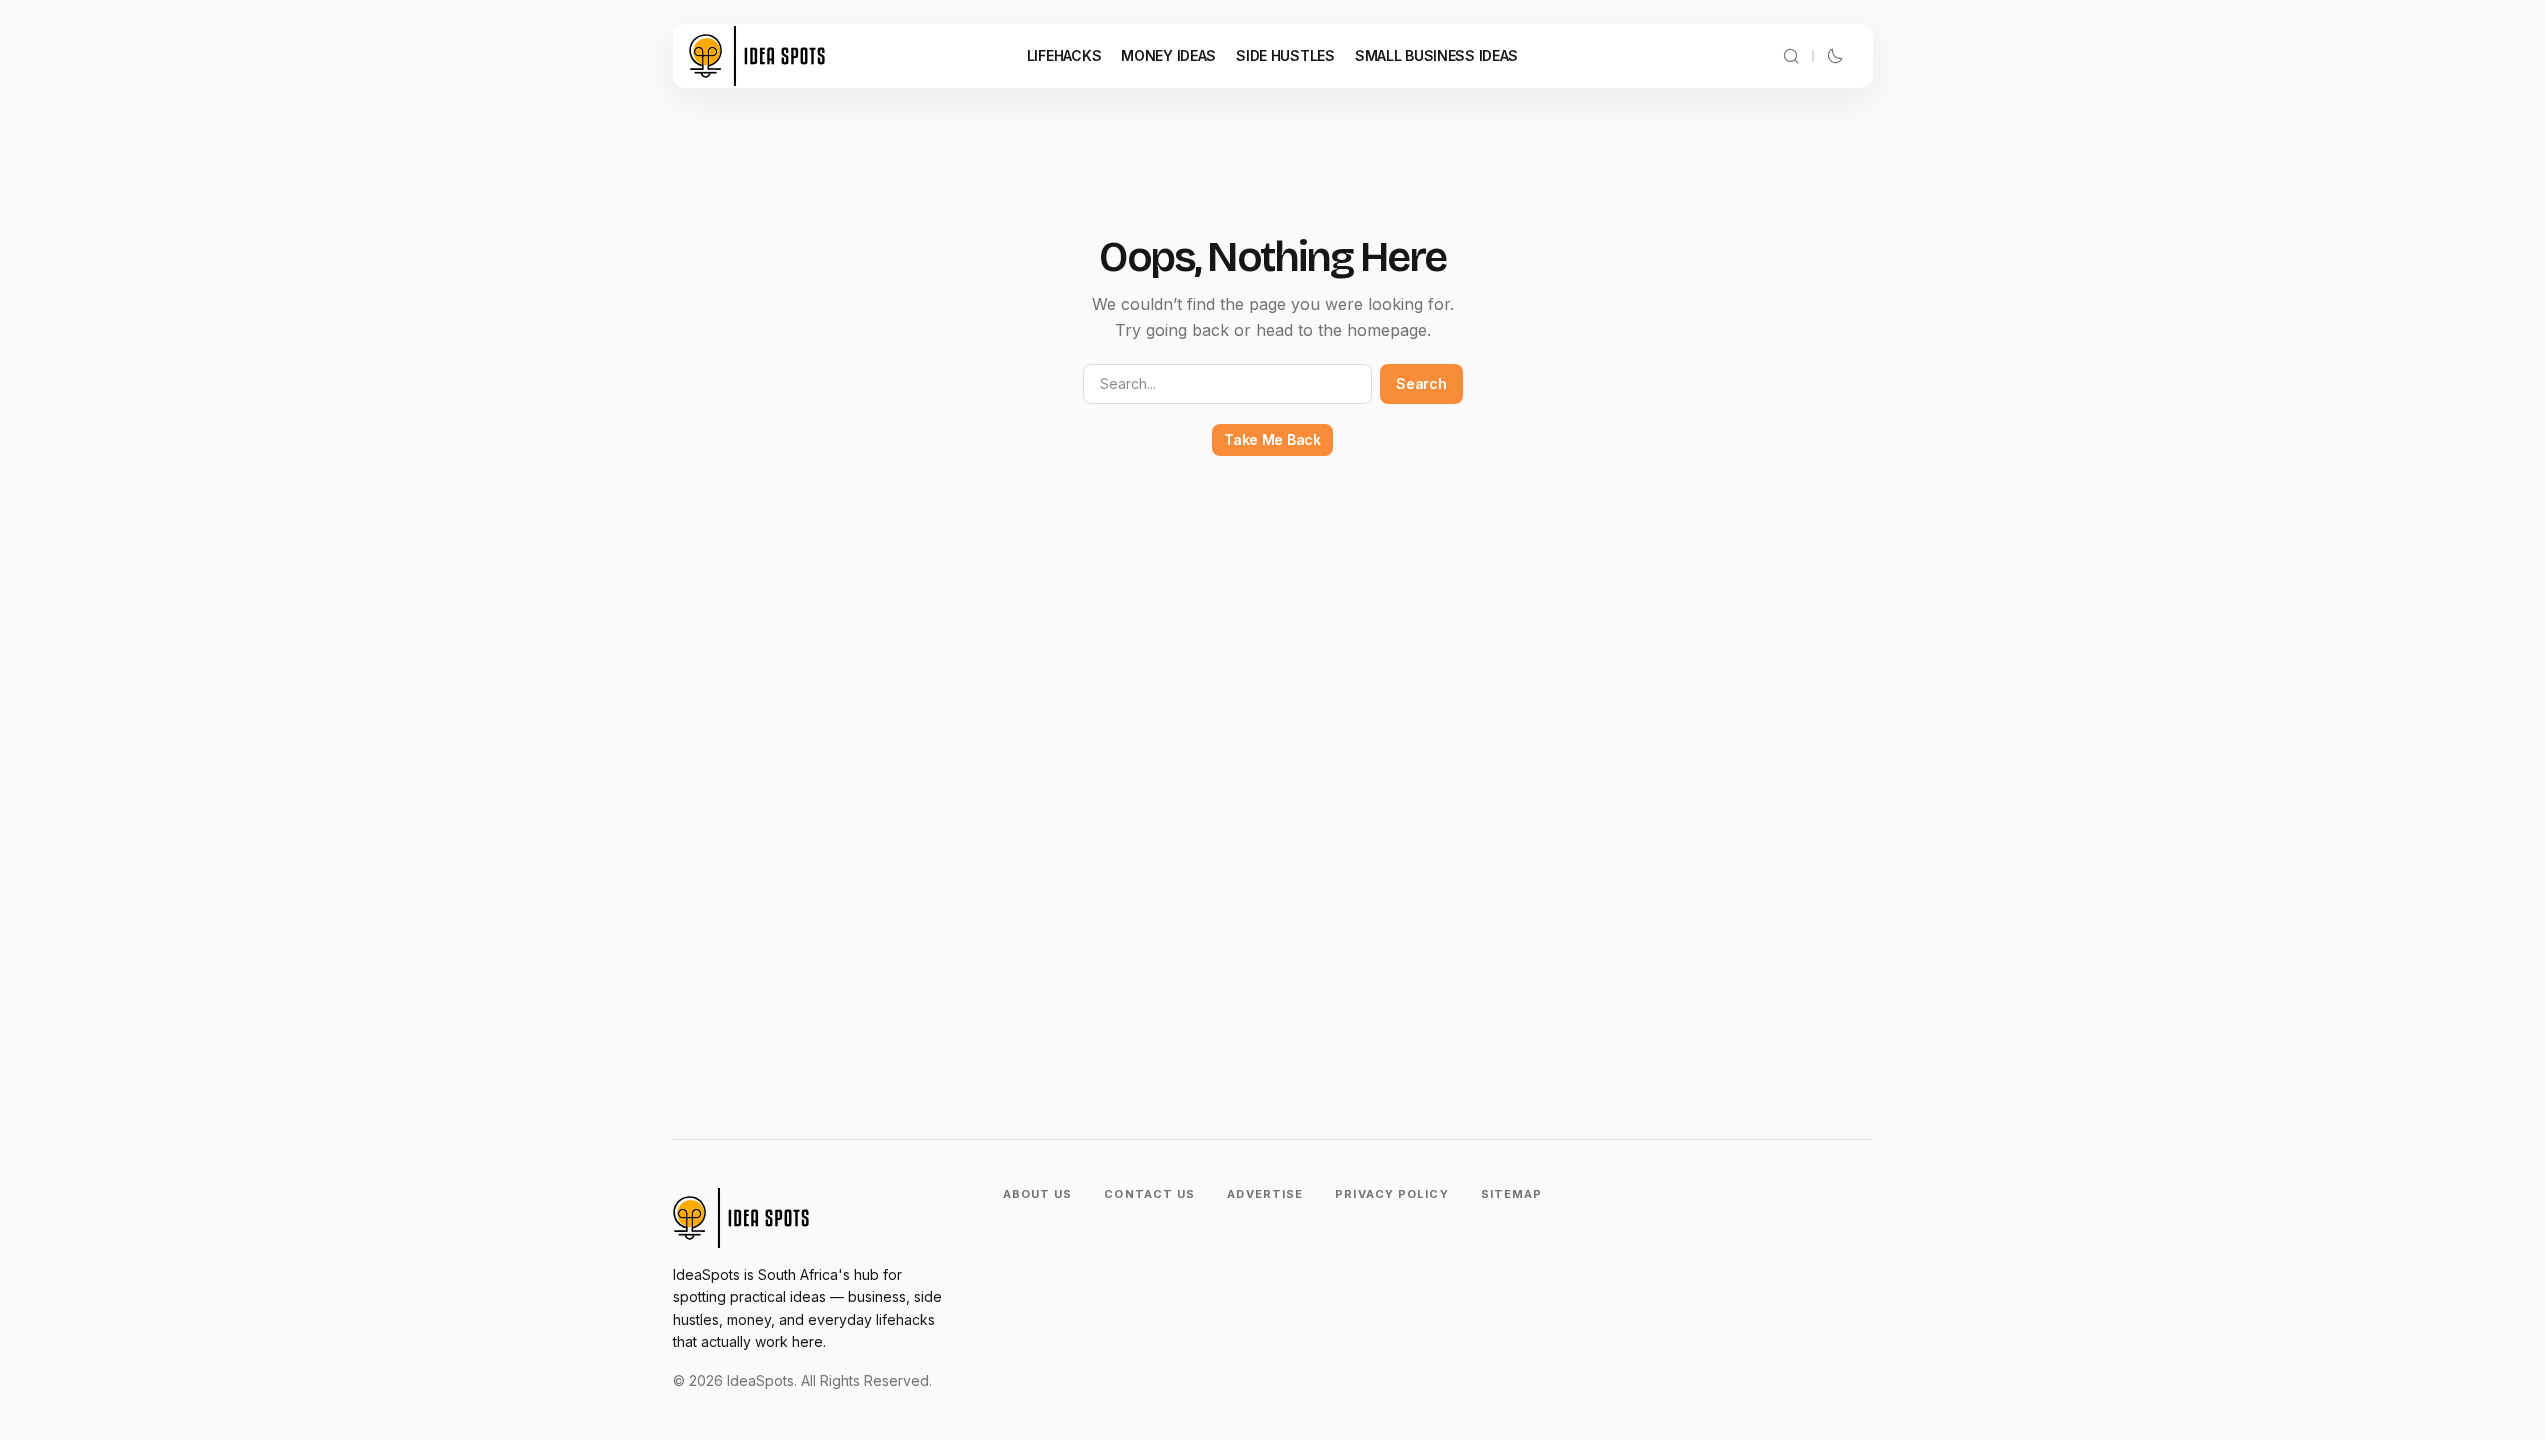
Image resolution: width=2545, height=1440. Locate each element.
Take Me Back (1272, 439)
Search (1421, 383)
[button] (1791, 56)
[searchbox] (1228, 384)
